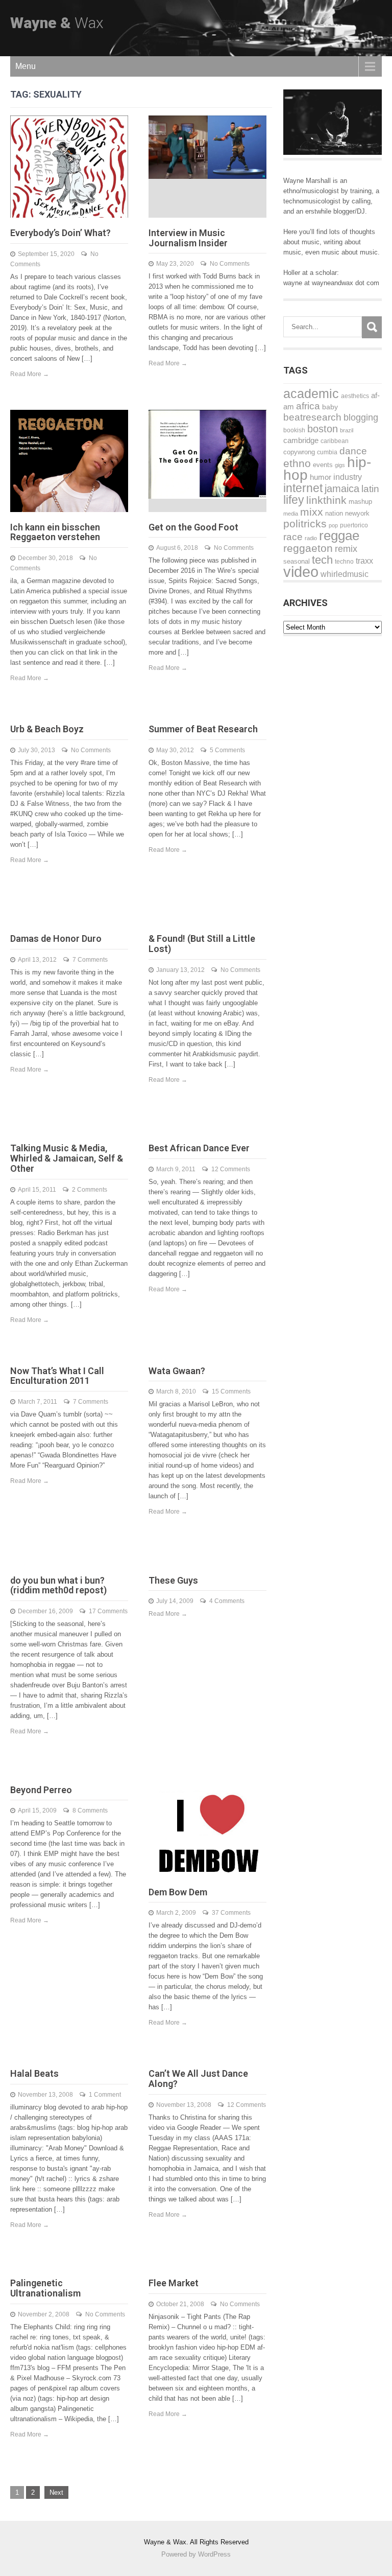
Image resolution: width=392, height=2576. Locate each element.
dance (353, 451)
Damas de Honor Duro (56, 938)
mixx (312, 512)
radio (311, 538)
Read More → (30, 374)
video (301, 572)
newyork (357, 513)
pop (333, 525)
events (323, 465)
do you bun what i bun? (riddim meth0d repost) (58, 1585)
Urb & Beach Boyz (47, 729)
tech (322, 560)
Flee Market (174, 2283)
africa (308, 406)
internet (303, 488)
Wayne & (57, 23)
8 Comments (90, 1811)
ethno (297, 463)
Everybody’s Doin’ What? (60, 233)
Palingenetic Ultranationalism (45, 2288)
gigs (340, 465)
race (293, 537)
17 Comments (108, 1611)
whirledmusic (345, 574)
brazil (347, 430)
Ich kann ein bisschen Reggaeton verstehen (55, 532)
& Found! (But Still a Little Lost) (202, 944)
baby (330, 407)
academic (311, 394)
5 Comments (227, 750)
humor (321, 477)
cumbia (327, 452)
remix (346, 549)
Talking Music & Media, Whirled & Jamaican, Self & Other (67, 1158)
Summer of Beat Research (203, 729)
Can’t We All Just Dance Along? (198, 2079)
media (291, 514)
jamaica (342, 489)
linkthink (326, 500)
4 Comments (227, 1601)
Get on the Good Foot (193, 527)
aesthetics (355, 396)
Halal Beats (34, 2073)
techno (344, 561)
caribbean (335, 441)
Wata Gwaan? (177, 1371)
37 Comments (231, 1913)
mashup (360, 502)
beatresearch (312, 417)
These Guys (173, 1580)
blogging (361, 417)
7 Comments (90, 960)
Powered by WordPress (196, 2554)
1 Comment (105, 2095)
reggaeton (308, 548)
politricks (305, 524)
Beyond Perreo (41, 1790)
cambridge (301, 440)
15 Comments (231, 1391)
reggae (339, 536)
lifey (294, 500)
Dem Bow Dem (178, 1892)
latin (370, 489)
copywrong (299, 452)
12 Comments (231, 1169)
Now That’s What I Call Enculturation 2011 (57, 1376)
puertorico (354, 525)
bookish (294, 430)
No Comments (230, 264)
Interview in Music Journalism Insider (188, 238)
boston (323, 429)
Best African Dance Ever (199, 1148)
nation (334, 513)
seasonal (297, 561)
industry (348, 477)
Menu (26, 66)
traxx (364, 561)
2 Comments (90, 1190)
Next (56, 2492)
